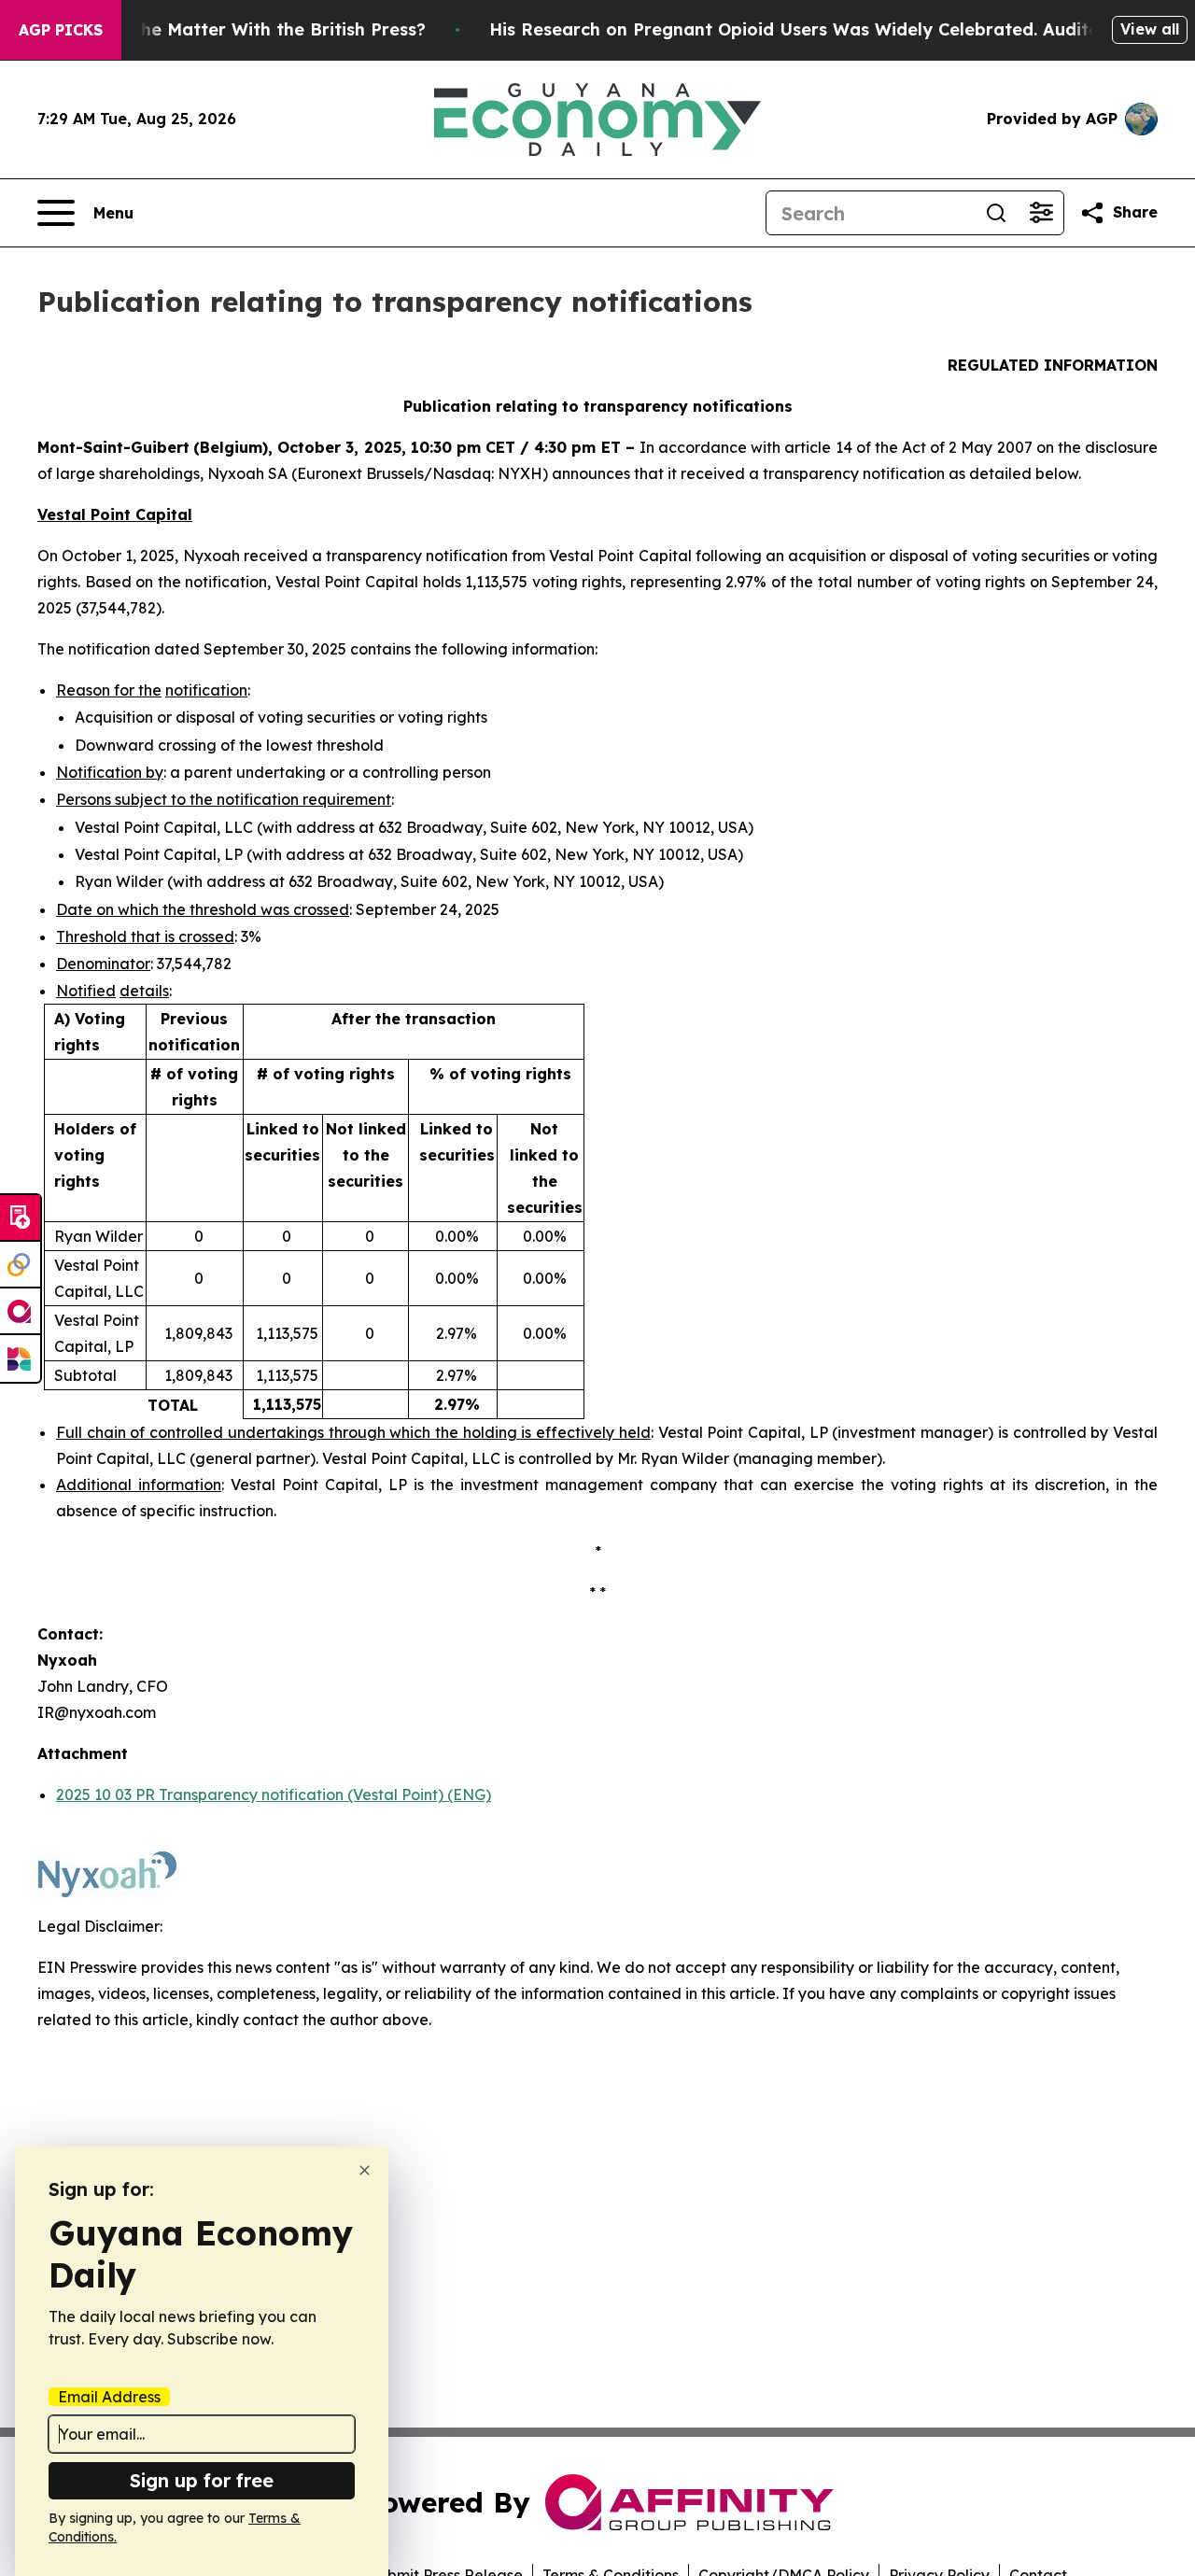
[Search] (996, 213)
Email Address (109, 2397)
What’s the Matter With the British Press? (247, 29)
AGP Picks (61, 30)
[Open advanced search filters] (1041, 213)
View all (1150, 29)
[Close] (365, 2170)
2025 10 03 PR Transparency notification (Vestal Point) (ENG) (274, 1795)
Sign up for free (202, 2480)
